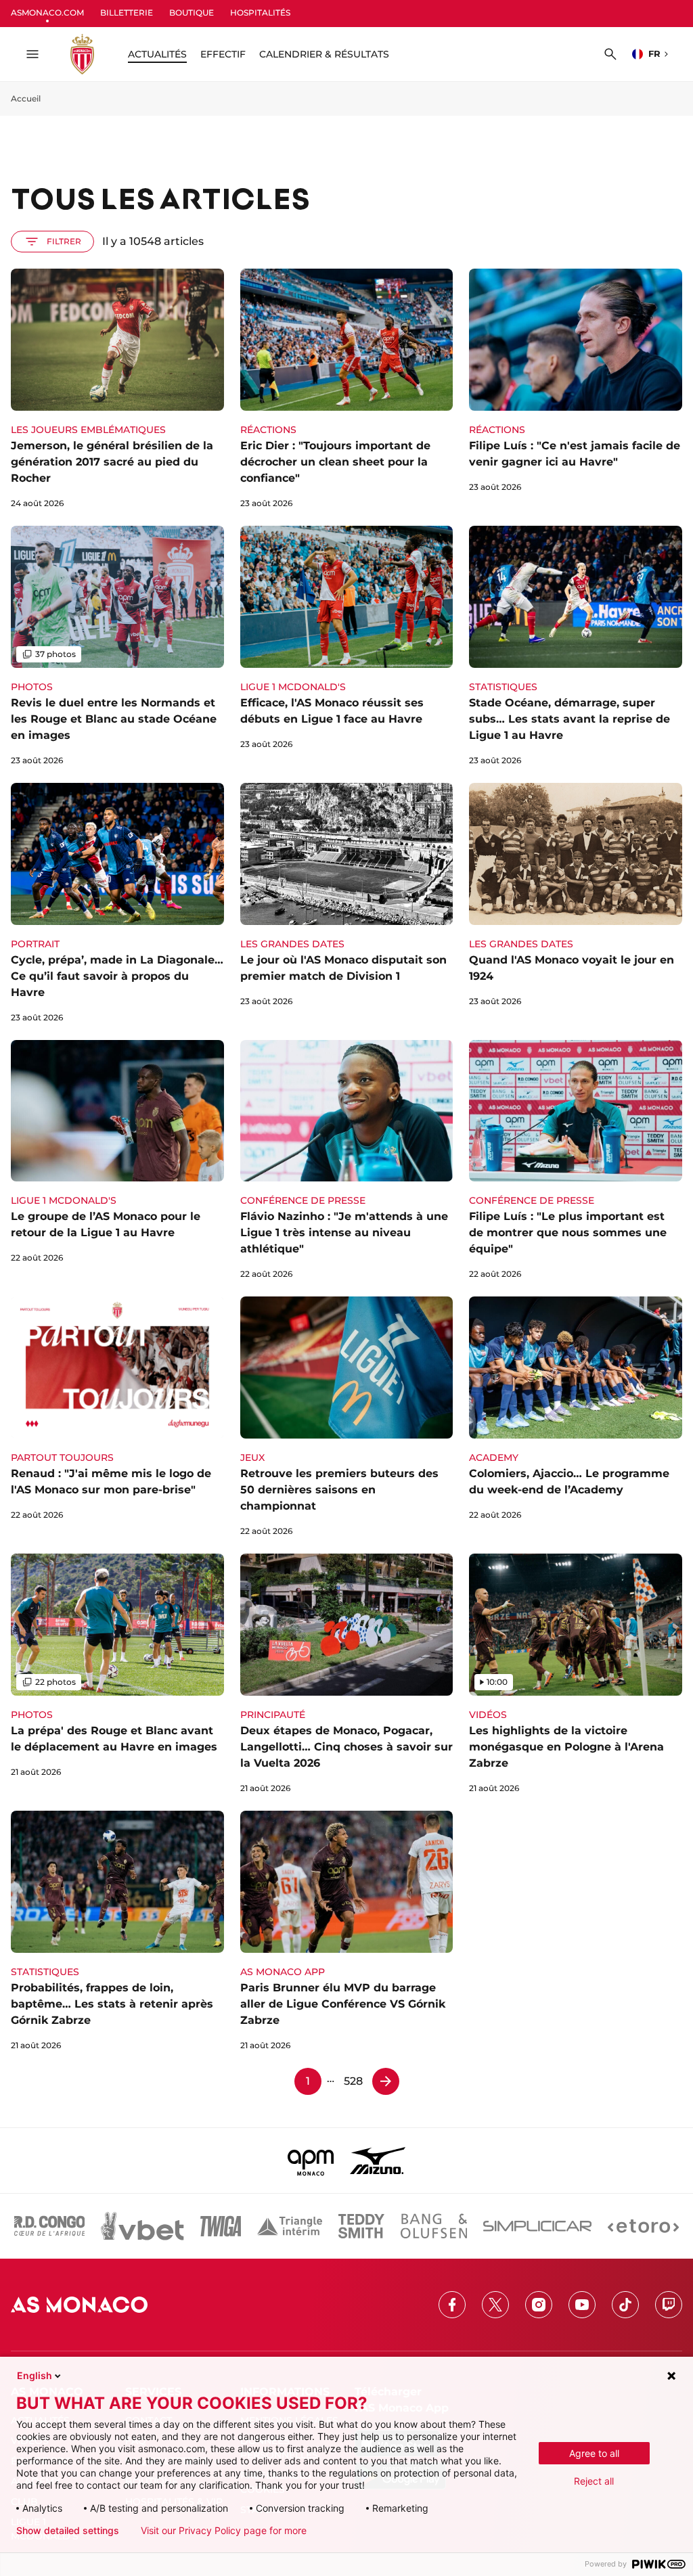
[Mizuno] (378, 2161)
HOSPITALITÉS (260, 13)
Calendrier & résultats (324, 54)
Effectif (223, 54)
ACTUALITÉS (157, 54)
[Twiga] (221, 2226)
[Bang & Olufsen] (434, 2226)
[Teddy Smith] (361, 2226)
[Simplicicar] (537, 2226)
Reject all (594, 2481)
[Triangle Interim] (290, 2226)
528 (353, 2081)
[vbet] (142, 2226)
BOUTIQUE (192, 13)
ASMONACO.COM (47, 13)
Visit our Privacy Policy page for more (224, 2531)
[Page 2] (386, 2081)
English (35, 2375)
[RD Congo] (50, 2226)
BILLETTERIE (127, 13)
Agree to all (594, 2453)
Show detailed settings (68, 2531)
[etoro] (643, 2226)
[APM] (311, 2161)
